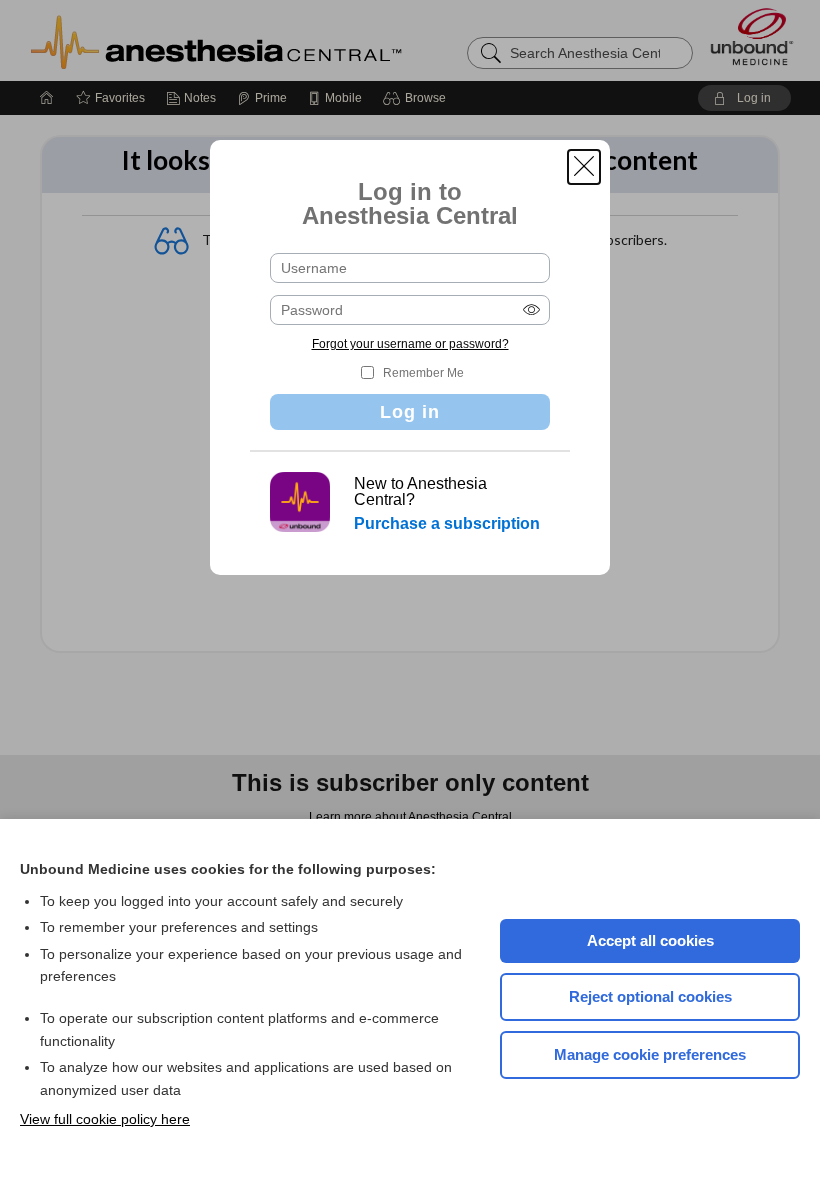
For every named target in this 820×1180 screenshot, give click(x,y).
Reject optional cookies (650, 996)
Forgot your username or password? (410, 344)
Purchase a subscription (447, 523)
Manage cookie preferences (650, 1054)
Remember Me (423, 373)
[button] (584, 167)
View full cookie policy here (105, 1119)
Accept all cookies (650, 940)
